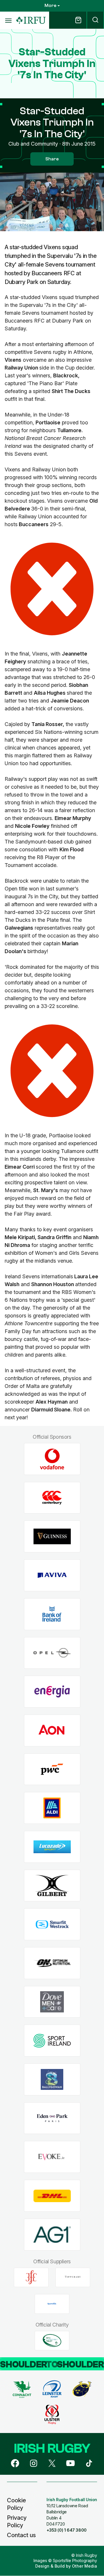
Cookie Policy (16, 2504)
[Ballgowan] (52, 2080)
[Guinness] (52, 1537)
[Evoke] (52, 2157)
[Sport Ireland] (52, 2041)
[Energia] (52, 1692)
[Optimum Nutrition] (52, 1963)
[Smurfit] (52, 1924)
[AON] (52, 1730)
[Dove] (52, 2002)
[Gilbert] (52, 1886)
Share (52, 159)
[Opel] (52, 1653)
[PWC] (52, 1769)
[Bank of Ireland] (52, 1614)
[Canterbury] (52, 1498)
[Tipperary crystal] (73, 2277)
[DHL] (52, 2196)
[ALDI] (52, 1808)
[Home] (31, 20)
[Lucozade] (52, 1847)
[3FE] (31, 2277)
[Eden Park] (52, 2118)
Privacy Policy (17, 2521)
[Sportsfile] (52, 2304)
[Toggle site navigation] (8, 20)
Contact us (21, 2535)
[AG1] (52, 2234)
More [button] (50, 6)
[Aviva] (52, 1575)
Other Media (84, 2566)
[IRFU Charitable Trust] (52, 2340)
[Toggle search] (95, 20)
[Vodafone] (52, 1459)
